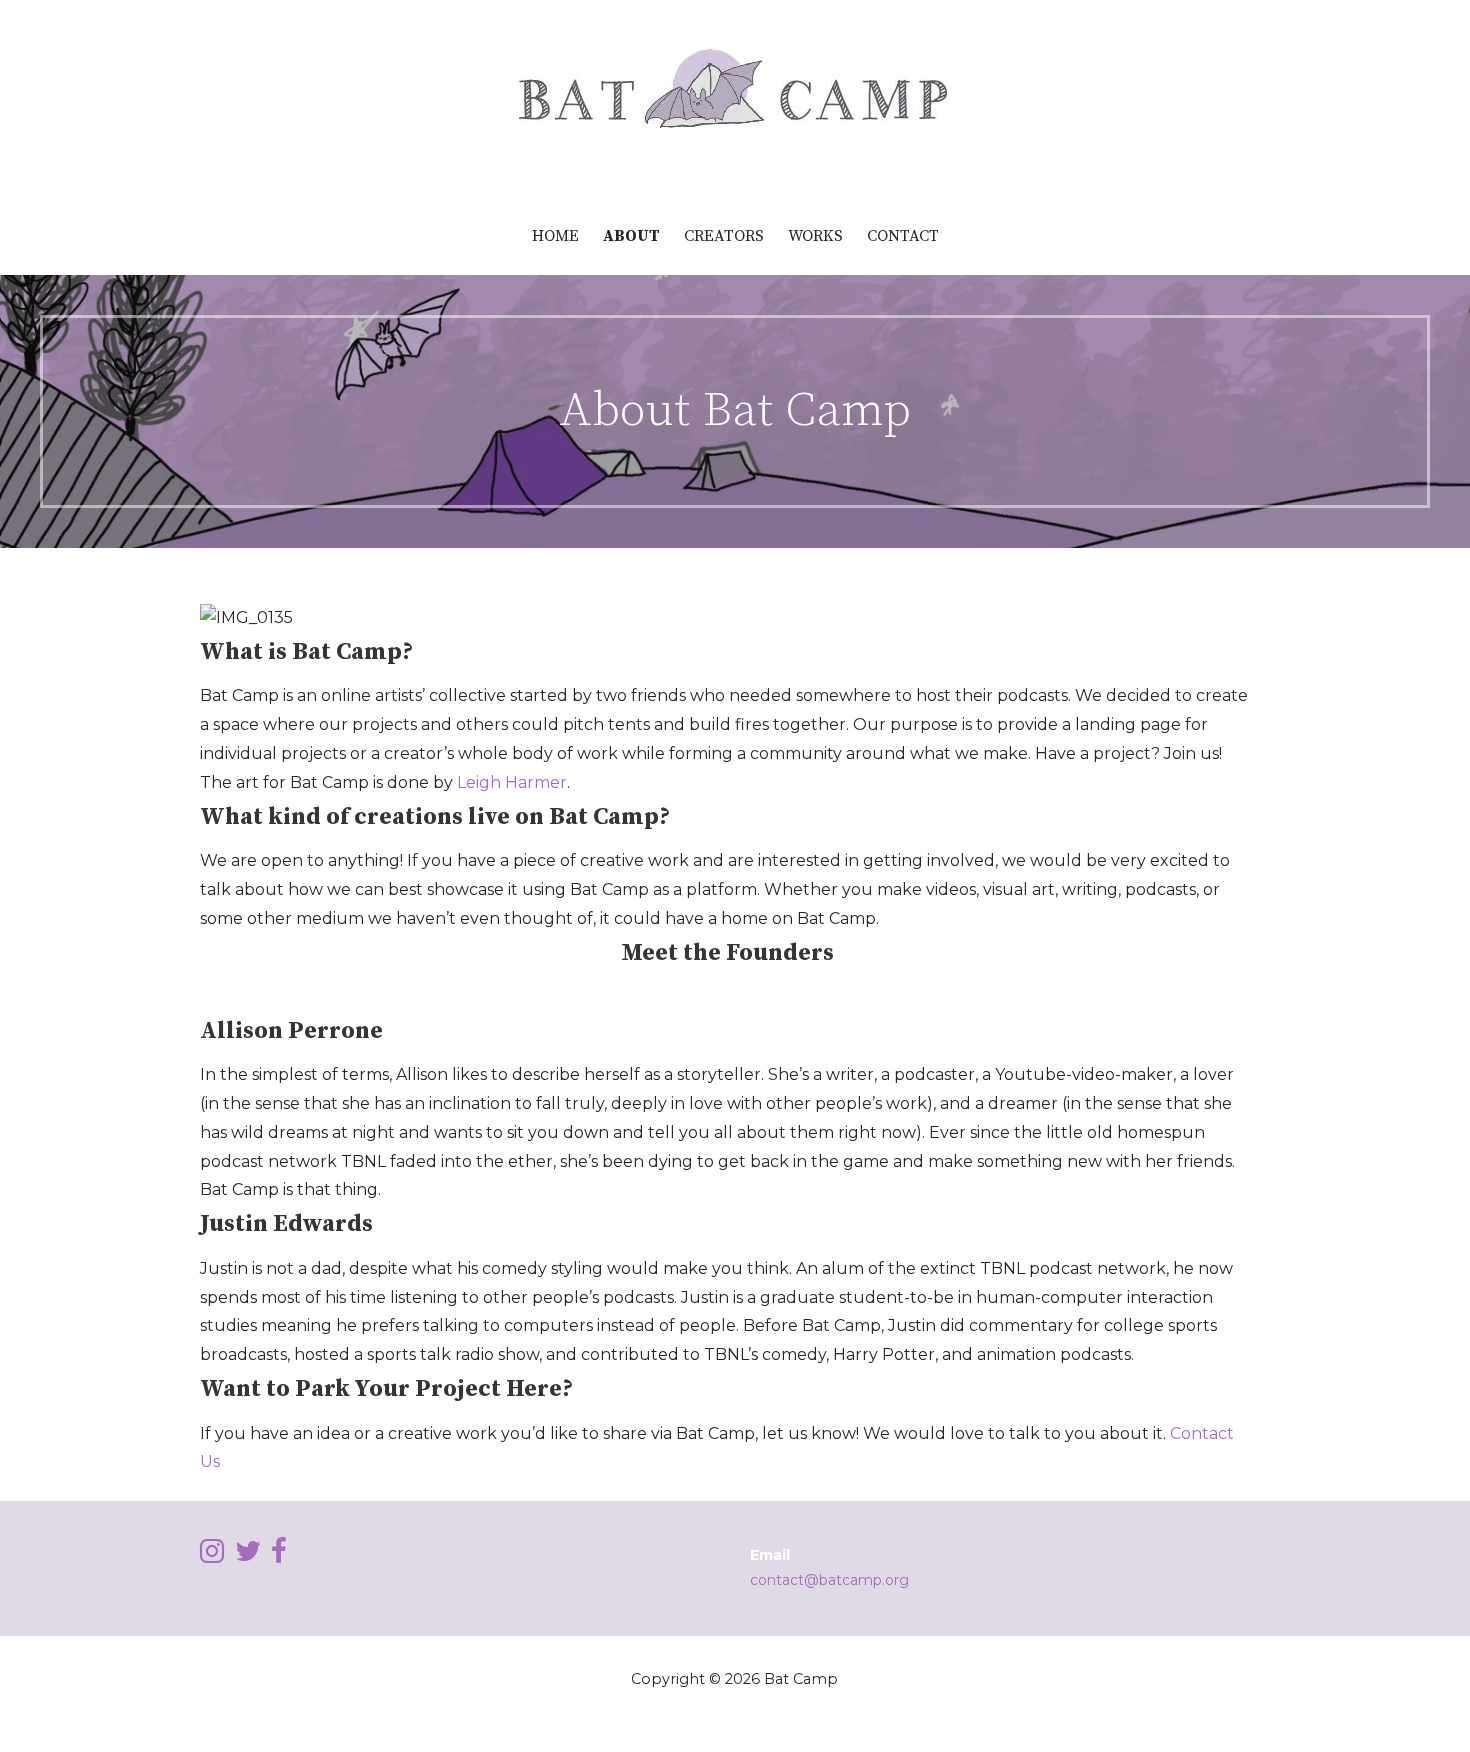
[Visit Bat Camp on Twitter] (248, 1556)
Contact (903, 236)
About (631, 236)
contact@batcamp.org (829, 1580)
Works (815, 236)
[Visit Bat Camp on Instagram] (212, 1556)
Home (555, 236)
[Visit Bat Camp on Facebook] (279, 1556)
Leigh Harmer (512, 782)
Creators (724, 236)
